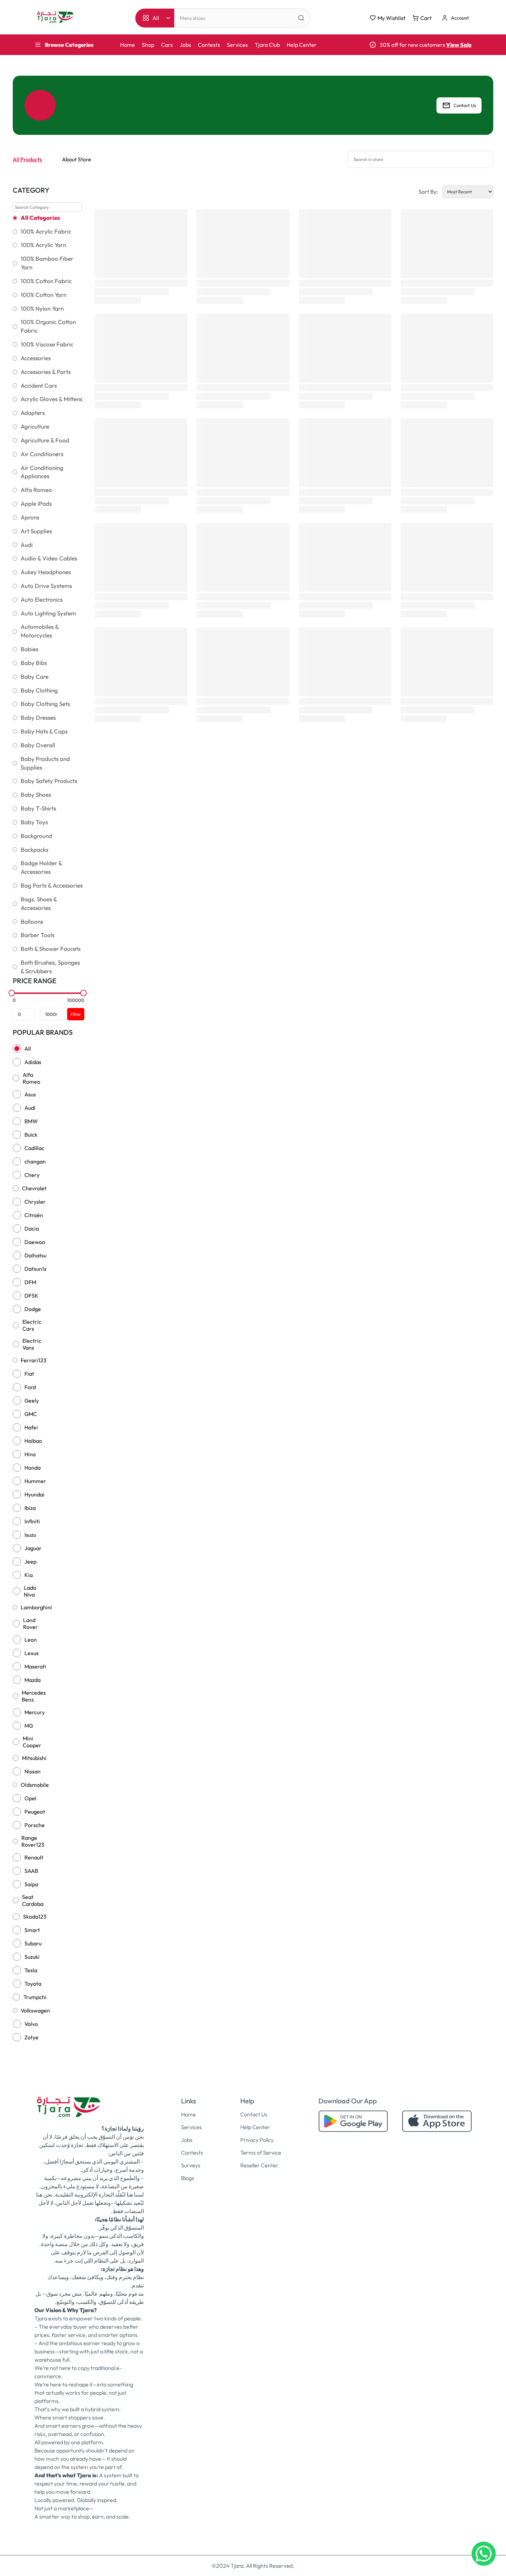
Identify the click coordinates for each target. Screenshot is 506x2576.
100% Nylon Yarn (42, 309)
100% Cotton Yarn (44, 295)
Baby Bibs (34, 663)
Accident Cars (39, 386)
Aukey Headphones (46, 572)
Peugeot (35, 1812)
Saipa (31, 1884)
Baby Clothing (39, 690)
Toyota (33, 1984)
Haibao (33, 1441)
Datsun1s (35, 1269)
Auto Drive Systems (46, 586)
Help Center (302, 45)
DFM (30, 1282)
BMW (31, 1121)
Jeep (30, 1561)
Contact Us (465, 105)
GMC (31, 1414)
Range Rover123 (33, 1841)
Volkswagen (35, 2010)
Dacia (32, 1228)
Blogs (188, 2178)
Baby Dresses (38, 718)
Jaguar (33, 1548)
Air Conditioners (42, 454)
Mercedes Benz (34, 1696)
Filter (76, 1014)
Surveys (191, 2165)
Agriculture (35, 427)
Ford (30, 1387)
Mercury (35, 1712)
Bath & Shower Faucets (51, 949)
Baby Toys (34, 822)
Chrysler (35, 1202)
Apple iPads (36, 504)
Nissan (33, 1771)
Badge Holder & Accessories (41, 867)
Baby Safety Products (49, 781)
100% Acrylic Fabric (46, 232)
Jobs (185, 45)
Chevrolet (34, 1188)
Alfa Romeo (36, 490)
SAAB (31, 1871)
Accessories (36, 358)
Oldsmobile (35, 1785)
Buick (31, 1135)
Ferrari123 (34, 1360)
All (28, 1049)
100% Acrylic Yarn (43, 245)
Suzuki (32, 1957)
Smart (32, 1930)
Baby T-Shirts (38, 808)
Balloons (32, 922)
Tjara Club (267, 45)
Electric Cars (32, 1325)
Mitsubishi (34, 1758)
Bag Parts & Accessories (52, 885)
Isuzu (30, 1535)
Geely (32, 1400)
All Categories (40, 218)
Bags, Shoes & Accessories (39, 904)
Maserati (35, 1666)
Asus (30, 1094)
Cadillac (34, 1148)
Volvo (31, 2024)
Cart (426, 18)
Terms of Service (261, 2153)
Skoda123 (35, 1917)
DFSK (31, 1296)
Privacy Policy (257, 2140)
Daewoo (35, 1242)
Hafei (31, 1427)
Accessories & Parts (46, 372)
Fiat (29, 1374)
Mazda (33, 1680)
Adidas (33, 1062)
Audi (27, 545)
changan (35, 1161)
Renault (34, 1857)
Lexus (31, 1653)
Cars (167, 45)
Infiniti (32, 1521)
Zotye (31, 2037)
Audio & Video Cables (49, 558)
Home (128, 45)
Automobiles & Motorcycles (40, 631)
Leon (31, 1640)
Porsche (35, 1825)
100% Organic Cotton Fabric (48, 326)
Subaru (33, 1943)
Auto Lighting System (48, 613)
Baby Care (35, 677)
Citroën (34, 1215)
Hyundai (34, 1494)
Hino (30, 1454)
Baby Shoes (36, 795)
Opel (30, 1798)
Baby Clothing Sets (45, 704)
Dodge (33, 1309)
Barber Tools (38, 935)
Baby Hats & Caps (44, 731)
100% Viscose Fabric (47, 344)
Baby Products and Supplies (45, 763)
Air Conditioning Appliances (42, 472)
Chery (32, 1175)
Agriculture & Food (45, 440)
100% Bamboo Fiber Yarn (47, 263)
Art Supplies (36, 531)
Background (36, 836)
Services (237, 45)
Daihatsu (35, 1255)
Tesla (31, 1970)
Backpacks (34, 850)
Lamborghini (36, 1607)
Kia (29, 1575)
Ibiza (30, 1508)
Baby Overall (38, 745)
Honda (33, 1468)
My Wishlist (392, 18)
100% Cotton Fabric (46, 281)
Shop (148, 45)
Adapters (33, 413)
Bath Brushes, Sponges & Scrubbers (50, 967)
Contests (209, 45)
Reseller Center (259, 2165)
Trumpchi (35, 1997)
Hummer (35, 1481)
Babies (29, 649)
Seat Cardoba (33, 1900)
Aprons (30, 517)
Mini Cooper (32, 1742)
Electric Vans (32, 1344)
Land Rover (30, 1623)
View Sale (459, 45)
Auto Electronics (42, 600)
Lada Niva (30, 1591)
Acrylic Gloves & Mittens (51, 399)
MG (29, 1726)
